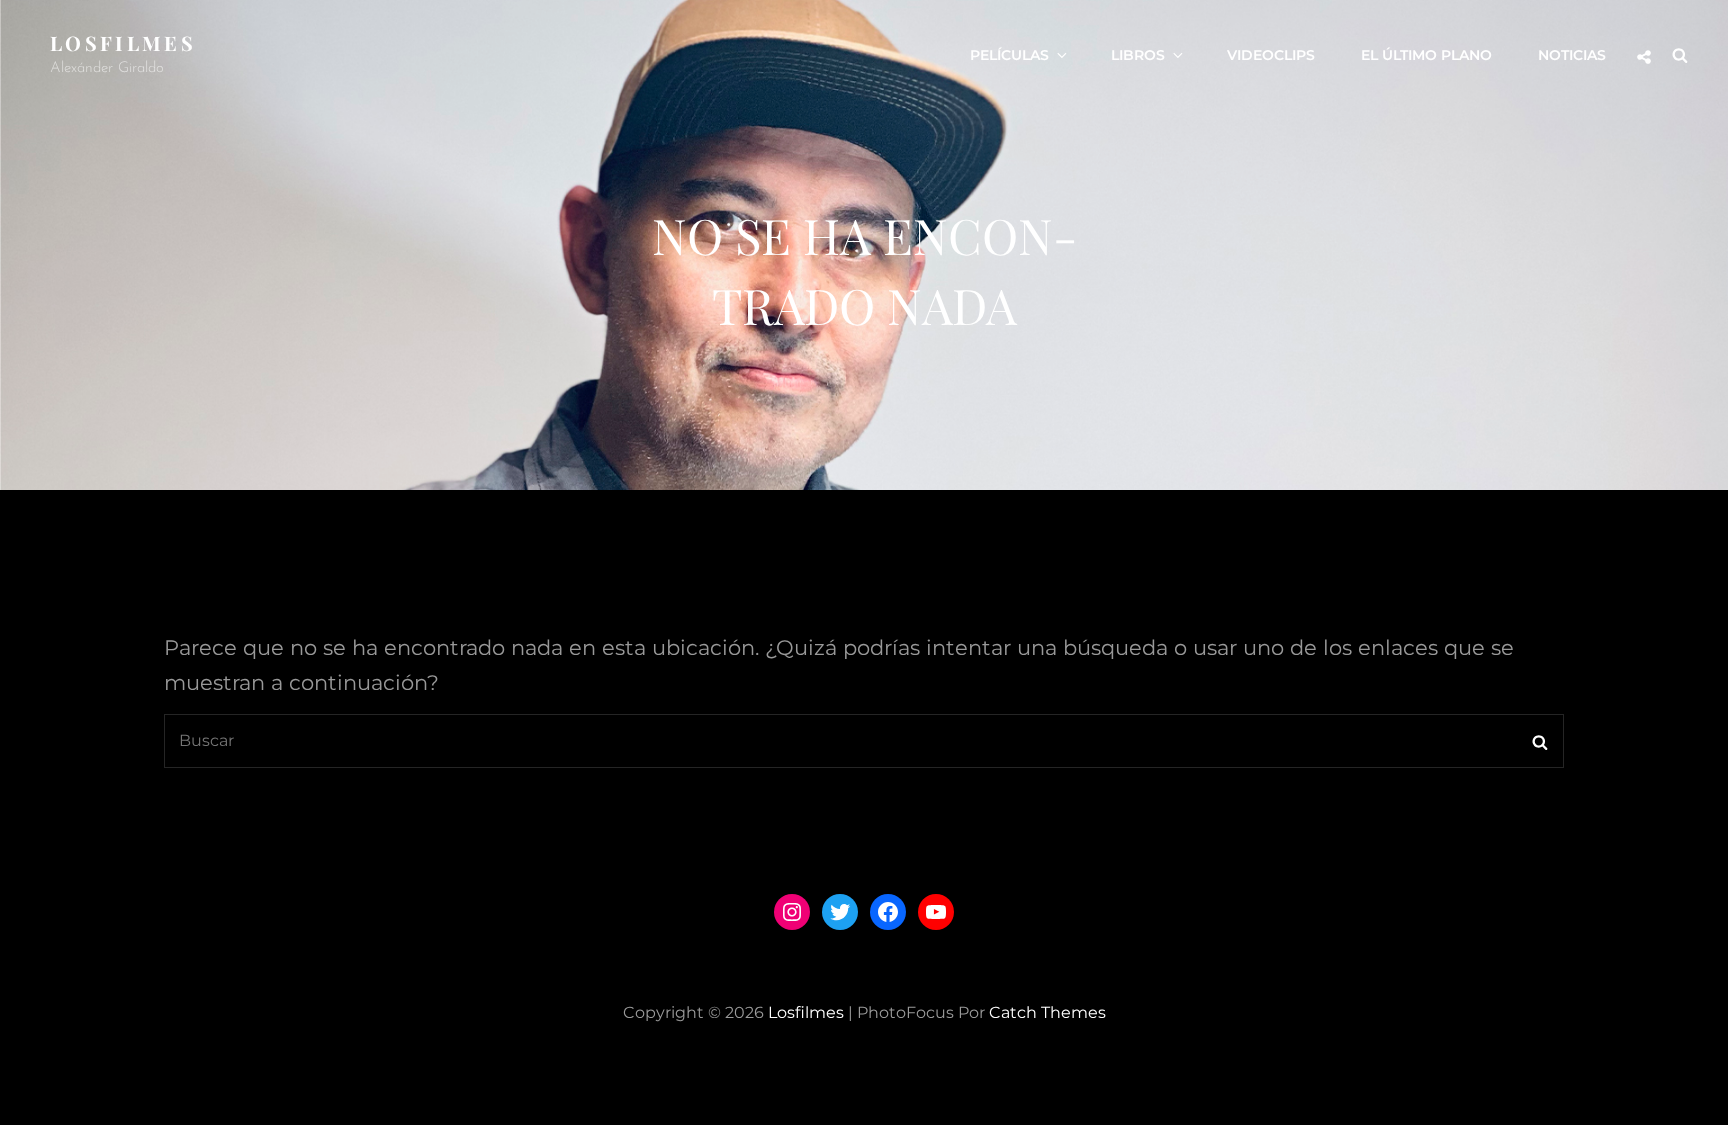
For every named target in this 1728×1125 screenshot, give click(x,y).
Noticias (1572, 55)
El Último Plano (1426, 55)
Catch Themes (1047, 1012)
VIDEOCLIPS (1271, 55)
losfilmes (123, 42)
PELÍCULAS (1009, 55)
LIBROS (1138, 55)
